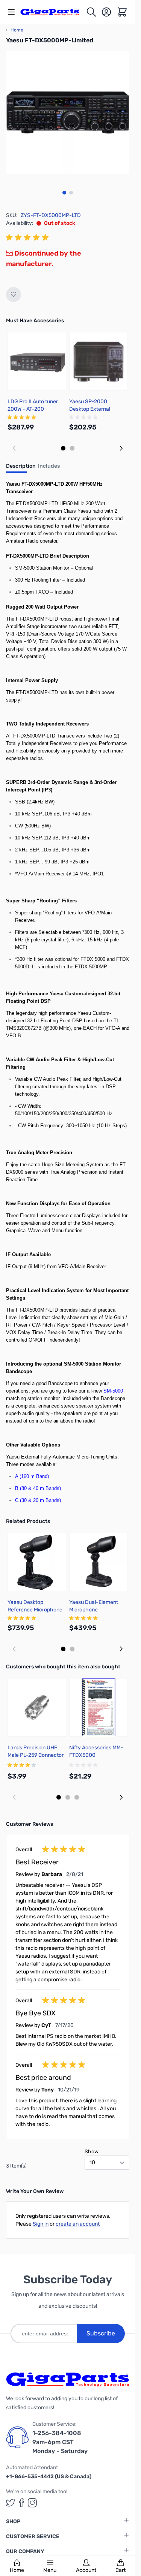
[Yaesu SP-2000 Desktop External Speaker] (99, 361)
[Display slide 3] (77, 1797)
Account (86, 2570)
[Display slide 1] (63, 448)
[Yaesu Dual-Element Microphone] (99, 1562)
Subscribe (101, 2333)
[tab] (21, 468)
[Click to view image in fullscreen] (68, 112)
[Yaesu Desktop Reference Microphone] (37, 1562)
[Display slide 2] (72, 448)
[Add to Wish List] (14, 295)
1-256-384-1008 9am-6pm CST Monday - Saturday (60, 2442)
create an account (78, 2224)
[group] (29, 238)
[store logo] (53, 12)
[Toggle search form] (91, 12)
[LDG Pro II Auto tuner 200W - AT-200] (37, 361)
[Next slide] (121, 448)
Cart (121, 2570)
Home (17, 2570)
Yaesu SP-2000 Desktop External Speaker (90, 409)
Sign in (41, 2224)
